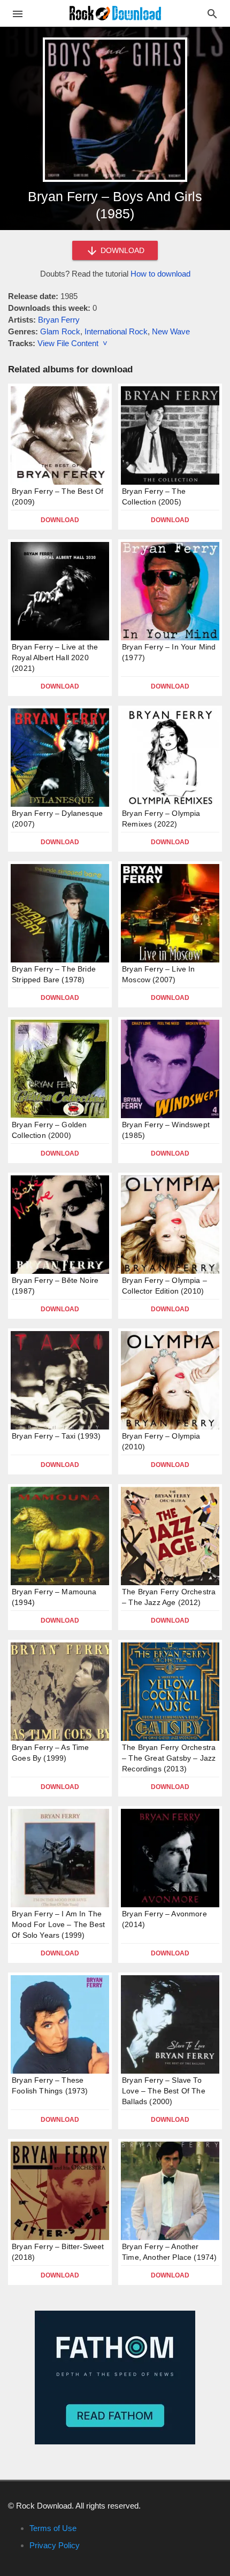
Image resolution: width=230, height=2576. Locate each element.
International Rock (116, 331)
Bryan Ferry (59, 320)
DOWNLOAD (121, 250)
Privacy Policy (55, 2545)
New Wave (171, 331)
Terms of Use (53, 2528)
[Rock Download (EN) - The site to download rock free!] (115, 13)
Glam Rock (60, 331)
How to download (160, 274)
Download (60, 520)
